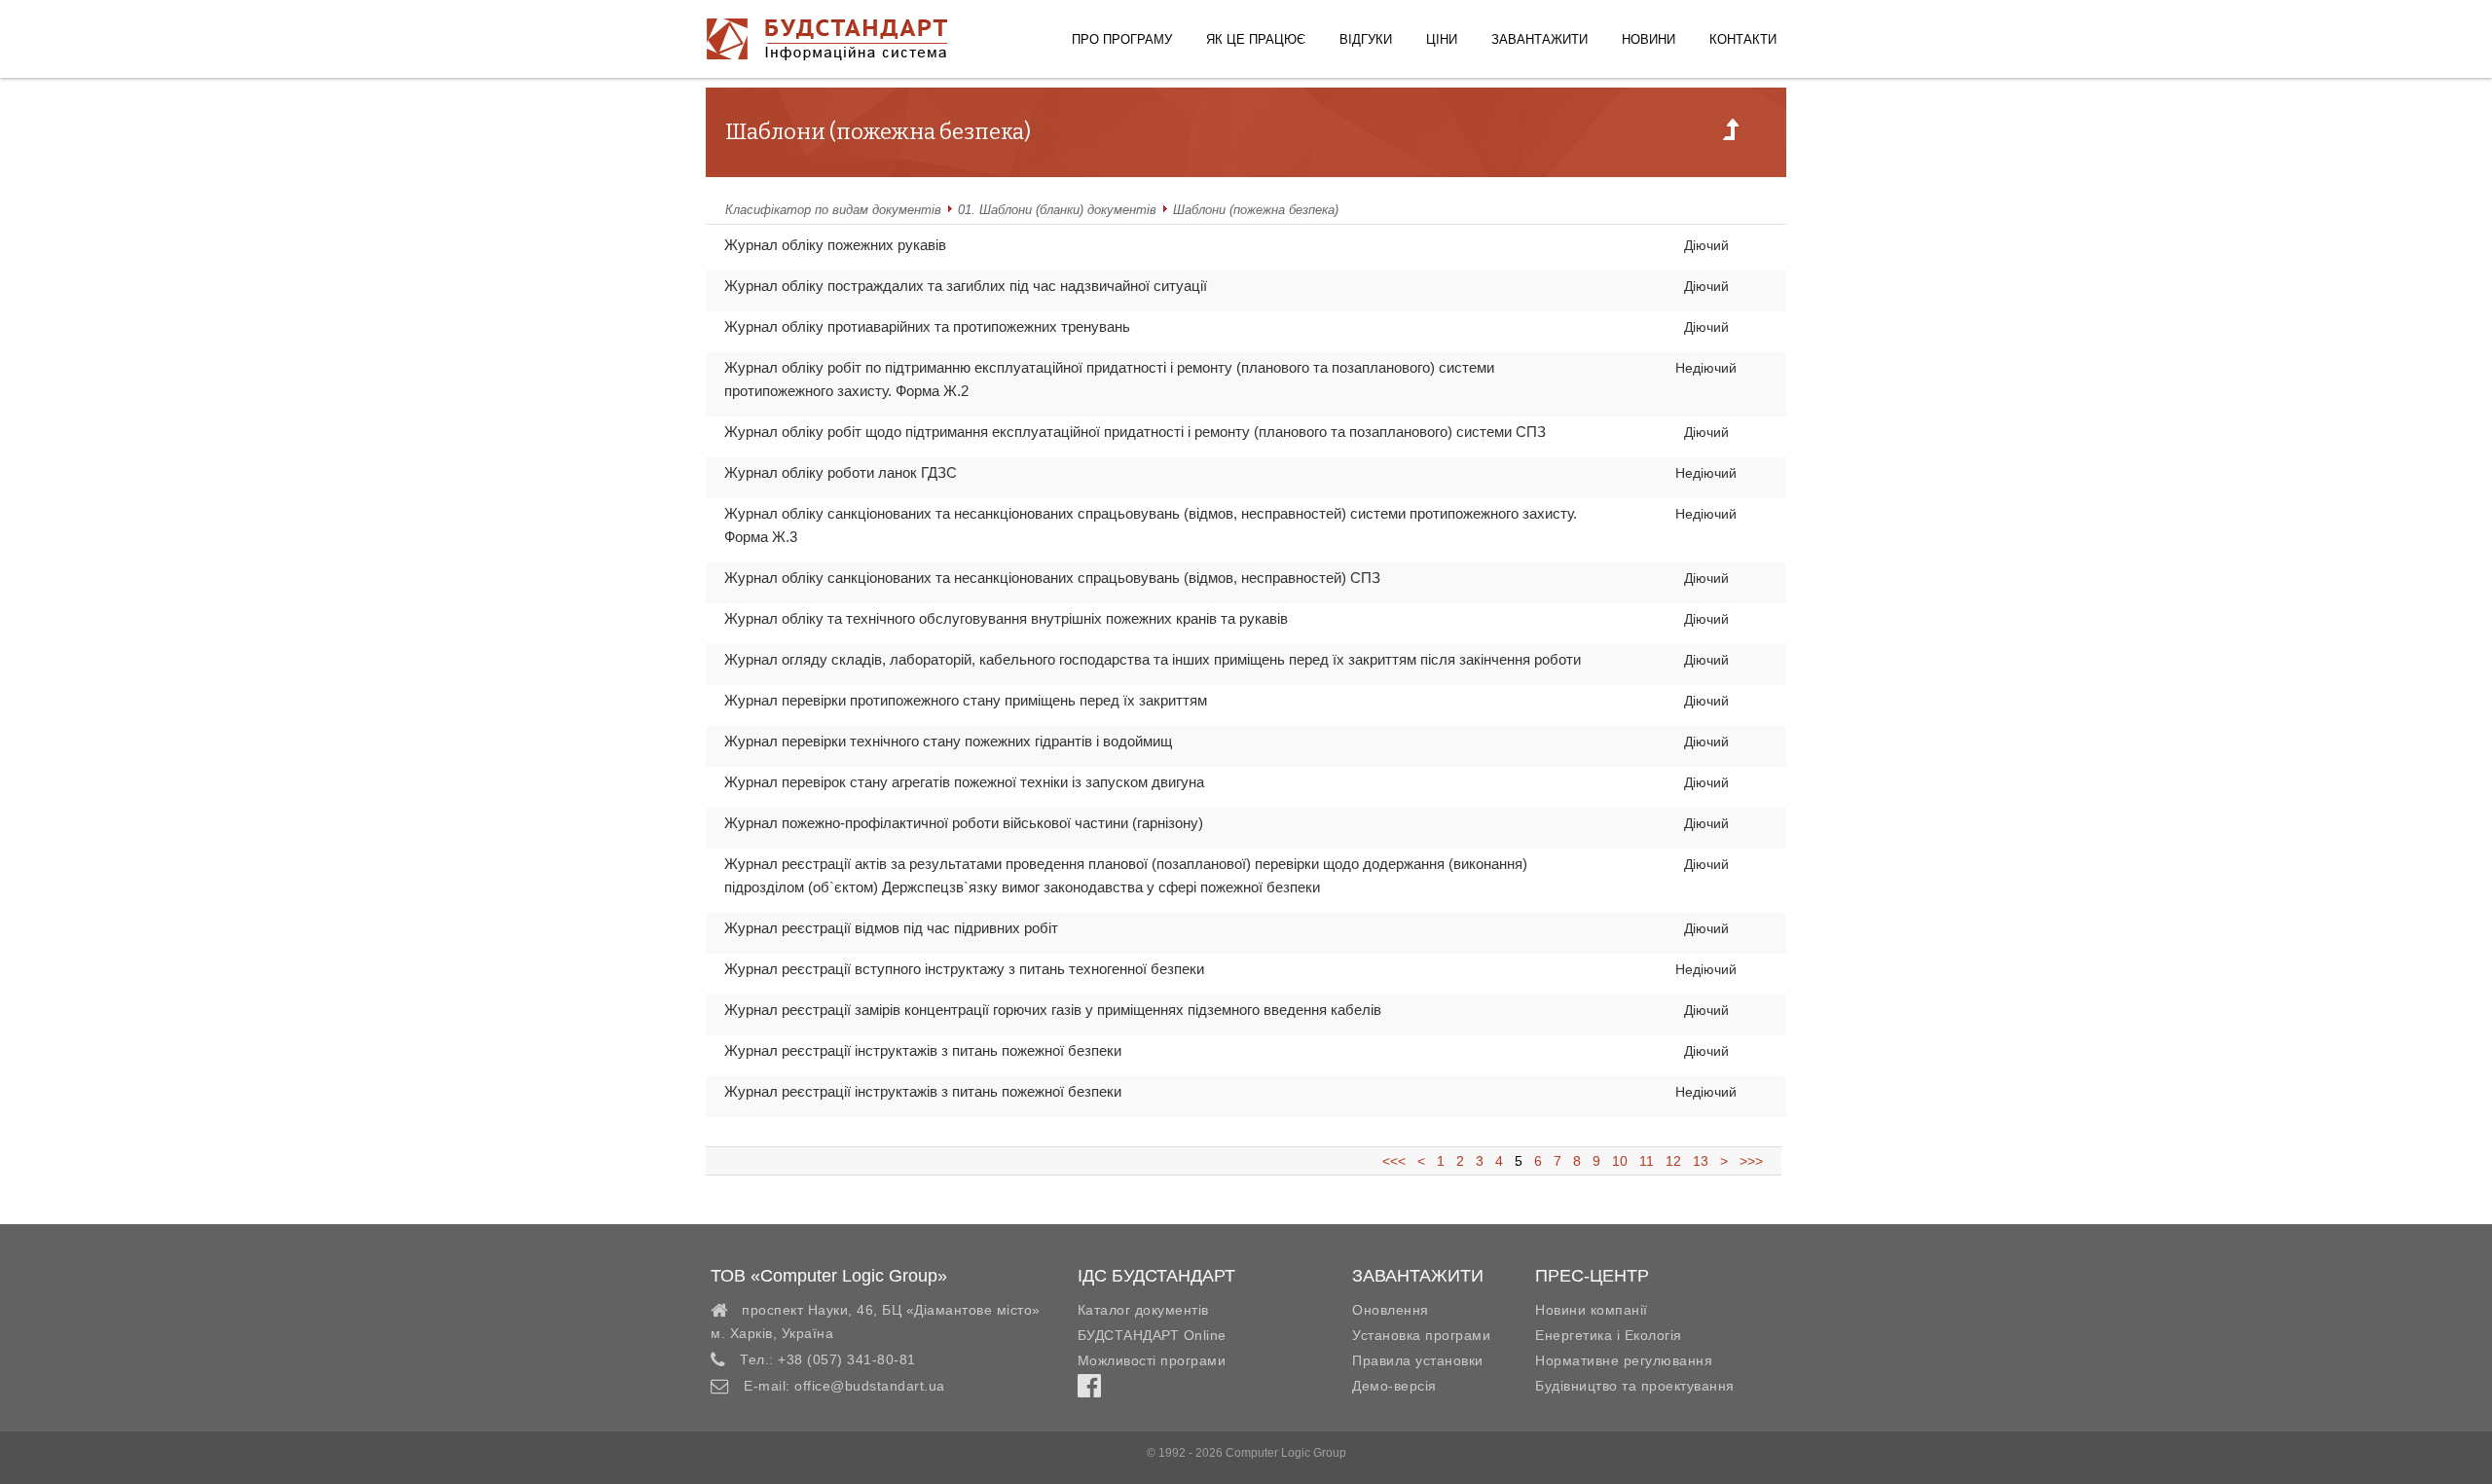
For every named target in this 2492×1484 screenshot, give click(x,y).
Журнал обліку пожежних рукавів (835, 245)
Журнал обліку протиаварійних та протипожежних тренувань (927, 326)
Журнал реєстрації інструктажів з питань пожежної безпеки (923, 1050)
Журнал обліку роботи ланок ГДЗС (841, 472)
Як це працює (1256, 39)
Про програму (1122, 39)
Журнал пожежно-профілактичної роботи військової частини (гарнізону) (964, 823)
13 (1701, 1161)
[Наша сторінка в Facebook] (1089, 1391)
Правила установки (1418, 1360)
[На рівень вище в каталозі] (1731, 135)
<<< (1400, 1161)
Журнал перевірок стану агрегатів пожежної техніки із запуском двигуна (964, 782)
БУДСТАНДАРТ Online (1152, 1335)
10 (1620, 1161)
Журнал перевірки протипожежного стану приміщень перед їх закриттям (966, 700)
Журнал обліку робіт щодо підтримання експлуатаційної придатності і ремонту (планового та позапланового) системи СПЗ (1135, 432)
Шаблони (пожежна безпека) (1256, 210)
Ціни (1442, 39)
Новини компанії (1592, 1310)
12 (1673, 1161)
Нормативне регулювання (1624, 1360)
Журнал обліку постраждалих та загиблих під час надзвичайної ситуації (966, 286)
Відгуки (1366, 39)
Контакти (1743, 39)
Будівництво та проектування (1635, 1386)
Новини (1649, 39)
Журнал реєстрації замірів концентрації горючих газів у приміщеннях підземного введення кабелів (1053, 1010)
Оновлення (1391, 1310)
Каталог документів (1143, 1310)
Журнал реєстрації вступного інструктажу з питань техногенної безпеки (964, 969)
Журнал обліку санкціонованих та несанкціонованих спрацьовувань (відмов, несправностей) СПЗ (1052, 578)
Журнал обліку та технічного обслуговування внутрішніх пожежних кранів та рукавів (1006, 618)
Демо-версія (1394, 1386)
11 (1647, 1161)
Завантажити (1539, 39)
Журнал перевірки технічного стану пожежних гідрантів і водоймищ (948, 741)
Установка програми (1421, 1335)
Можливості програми (1152, 1360)
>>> (1747, 1161)
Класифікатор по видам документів (833, 210)
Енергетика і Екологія (1609, 1335)
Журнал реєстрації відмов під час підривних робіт (891, 928)
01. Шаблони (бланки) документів (1057, 210)
